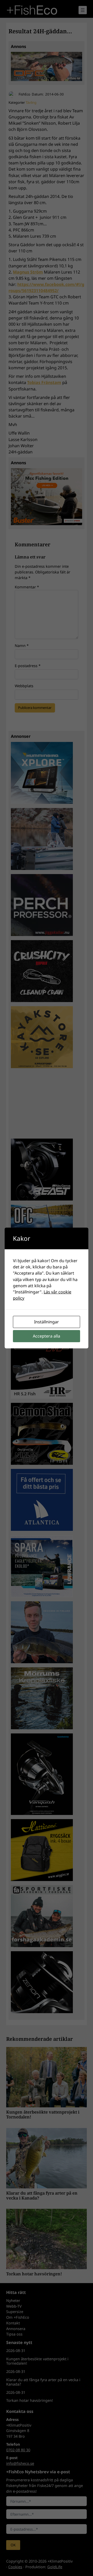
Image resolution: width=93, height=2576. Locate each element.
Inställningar (47, 1322)
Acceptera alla (47, 1336)
